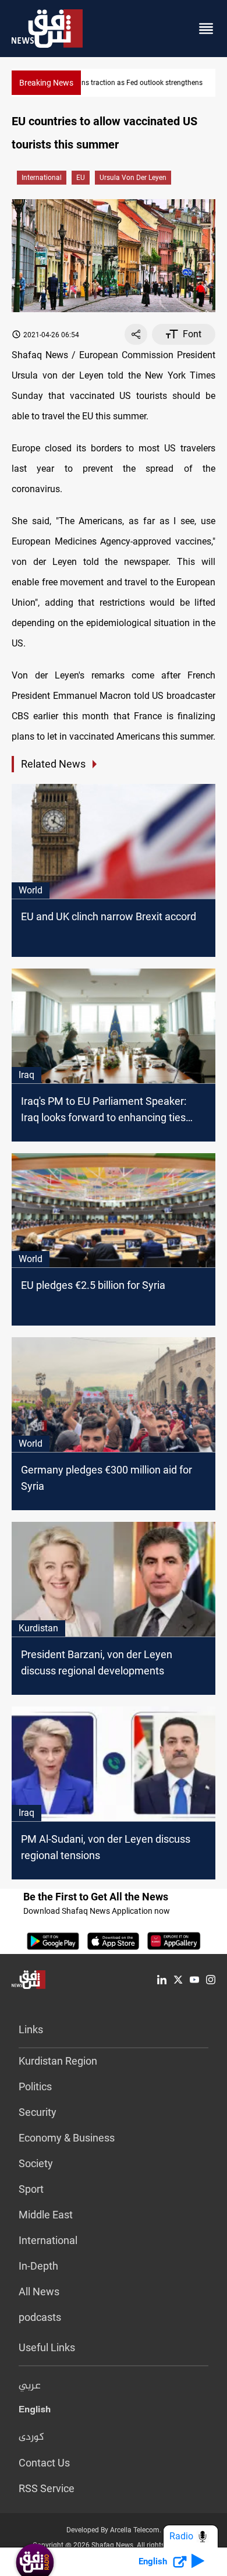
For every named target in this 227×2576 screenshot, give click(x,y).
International (42, 178)
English (35, 2412)
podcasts (40, 2317)
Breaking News (46, 83)
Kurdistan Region (58, 2061)
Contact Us (44, 2463)
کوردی (31, 2437)
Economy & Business (67, 2138)
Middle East (46, 2215)
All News (39, 2291)
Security (38, 2112)
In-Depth (38, 2266)
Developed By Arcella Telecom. (114, 2530)
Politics (35, 2086)
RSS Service (47, 2488)
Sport (31, 2189)
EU (81, 178)
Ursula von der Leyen (133, 178)
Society (36, 2163)
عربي (30, 2386)
